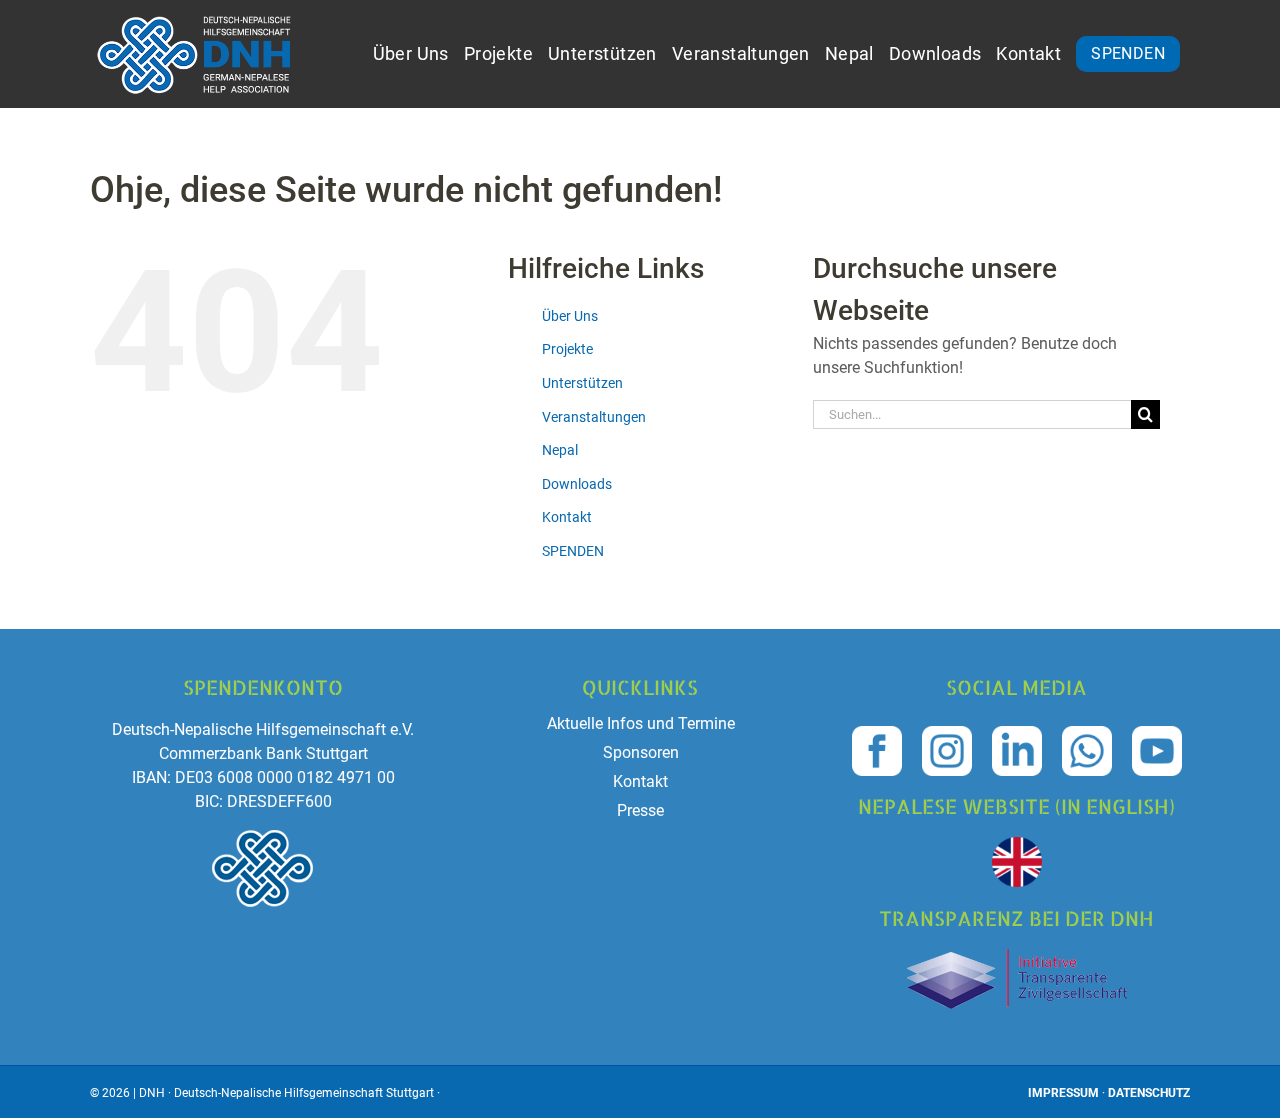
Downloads (577, 484)
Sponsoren (641, 752)
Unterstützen (582, 383)
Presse (640, 810)
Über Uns (570, 316)
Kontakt (567, 517)
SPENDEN (573, 551)
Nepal (560, 450)
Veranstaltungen (594, 417)
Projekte (567, 349)
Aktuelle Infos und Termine (641, 723)
